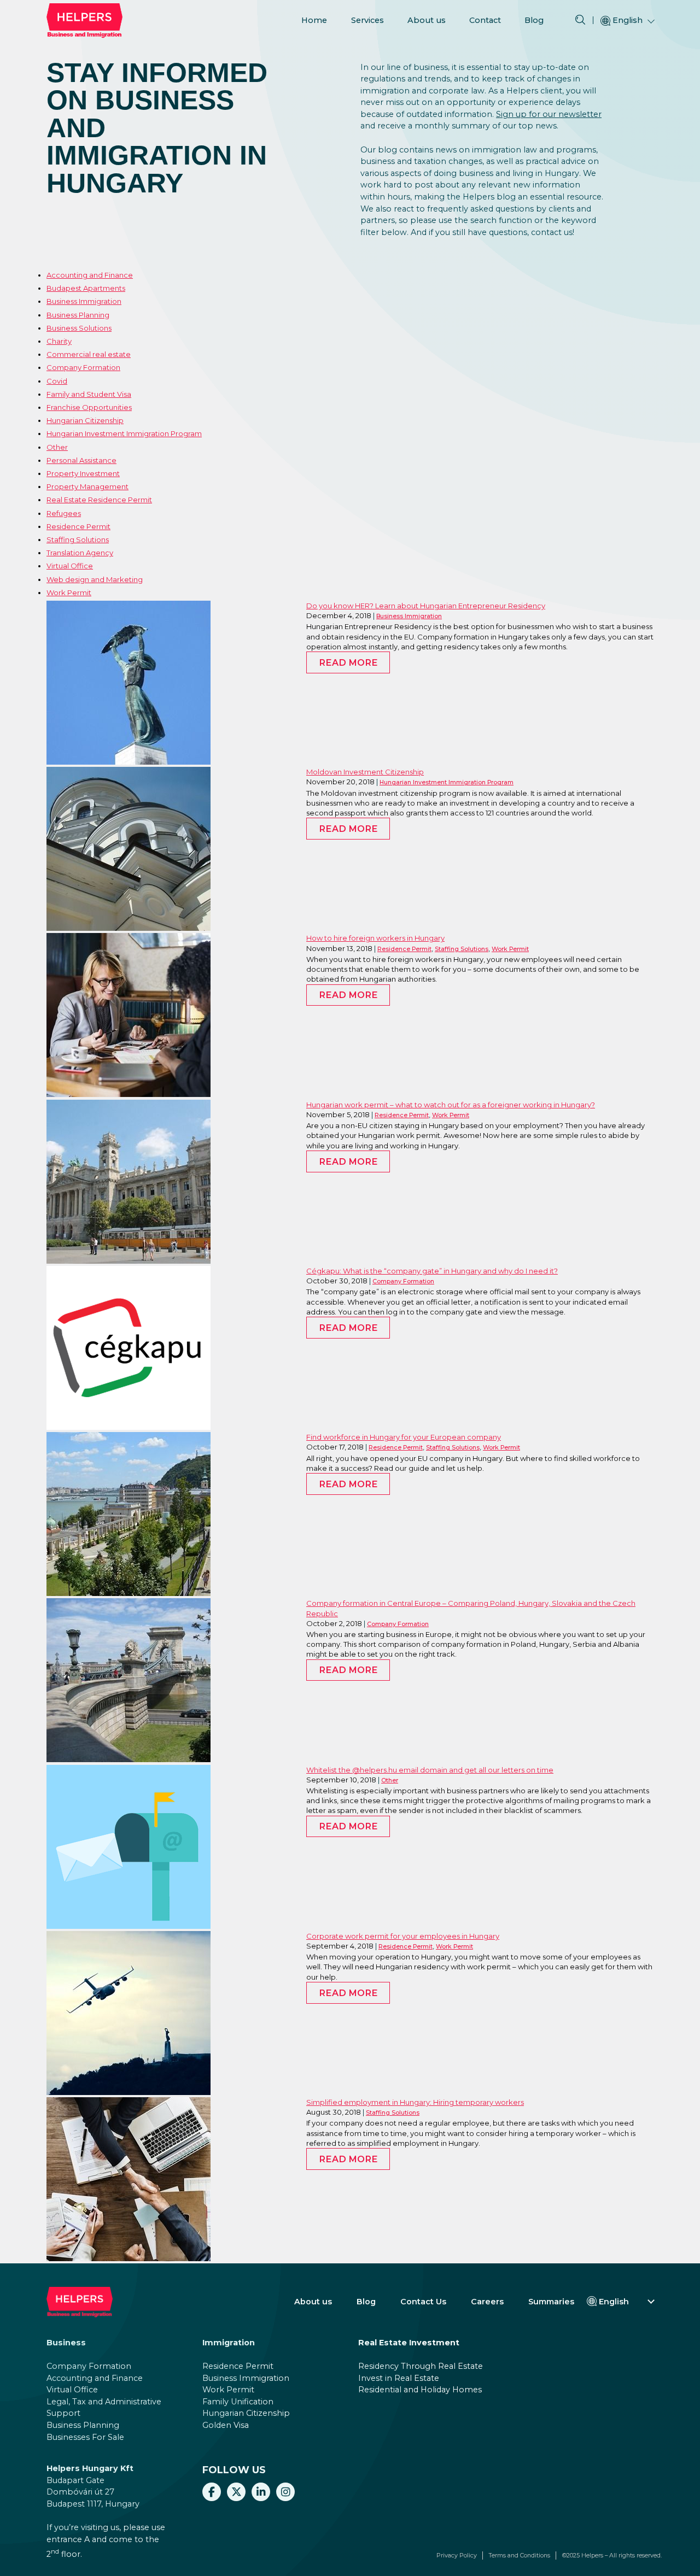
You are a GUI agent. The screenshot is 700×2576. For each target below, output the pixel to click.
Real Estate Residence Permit (99, 500)
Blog (534, 20)
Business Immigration (84, 301)
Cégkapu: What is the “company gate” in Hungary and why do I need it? (432, 1271)
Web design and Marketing (95, 579)
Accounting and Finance (90, 275)
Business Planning (78, 315)
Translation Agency (80, 553)
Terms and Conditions (519, 2556)
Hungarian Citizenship (85, 420)
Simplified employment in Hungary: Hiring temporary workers (415, 2102)
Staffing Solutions (78, 539)
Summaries (551, 2302)
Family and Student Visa (89, 394)
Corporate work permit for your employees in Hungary (403, 1936)
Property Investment (83, 473)
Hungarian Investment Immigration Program (124, 433)
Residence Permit (78, 526)
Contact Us (423, 2302)
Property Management (87, 486)
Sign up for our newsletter (549, 114)
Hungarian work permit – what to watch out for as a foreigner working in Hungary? (451, 1105)
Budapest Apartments (86, 288)
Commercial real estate (89, 354)
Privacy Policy (457, 2556)
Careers (487, 2302)
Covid (57, 381)
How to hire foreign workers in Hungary (375, 938)
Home (314, 20)
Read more (348, 662)
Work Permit (69, 592)
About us (427, 20)
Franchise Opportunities (89, 407)
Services (367, 20)
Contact (485, 20)
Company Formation (83, 367)
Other (57, 447)
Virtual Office (70, 566)
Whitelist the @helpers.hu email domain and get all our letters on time (430, 1770)
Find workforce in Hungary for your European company (404, 1437)
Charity (59, 341)
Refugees (64, 513)
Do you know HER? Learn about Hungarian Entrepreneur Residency (426, 606)
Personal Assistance (81, 460)
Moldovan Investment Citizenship (365, 772)
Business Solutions (79, 328)
